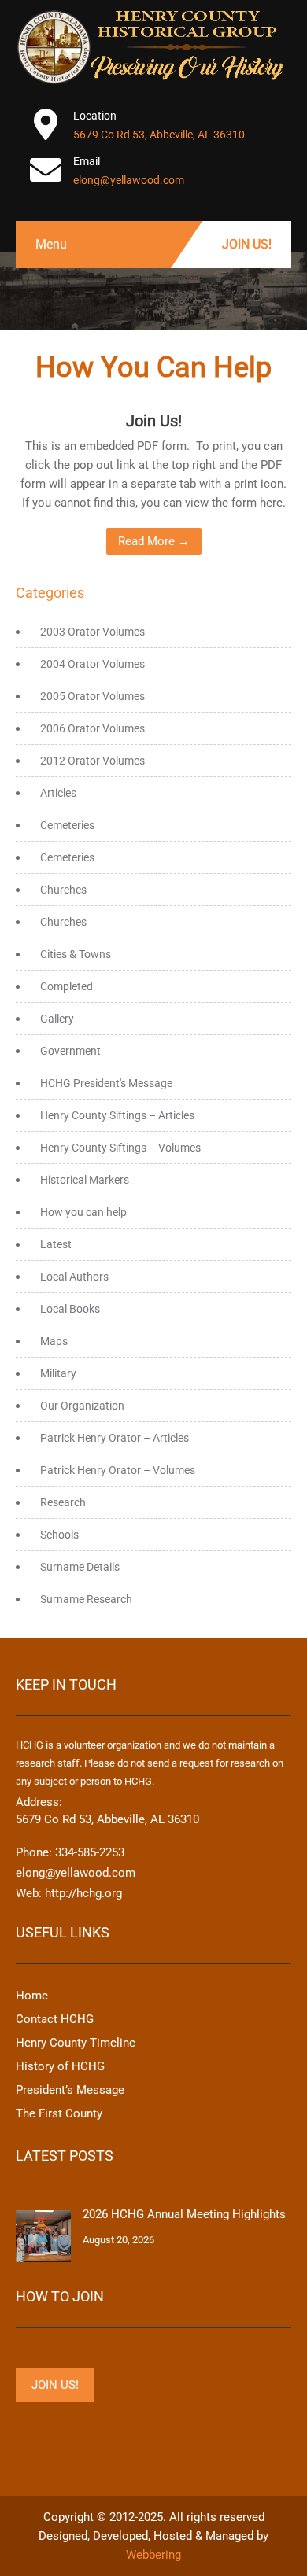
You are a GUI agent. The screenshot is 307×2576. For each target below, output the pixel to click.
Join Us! (247, 244)
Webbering (153, 2555)
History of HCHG (60, 2066)
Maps (54, 1341)
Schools (59, 1535)
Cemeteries (67, 825)
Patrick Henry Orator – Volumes (118, 1470)
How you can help (83, 1212)
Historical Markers (85, 1180)
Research (63, 1502)
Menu (51, 244)
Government (70, 1051)
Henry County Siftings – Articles (117, 1115)
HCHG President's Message (106, 1083)
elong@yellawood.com (129, 180)
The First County (59, 2113)
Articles (58, 793)
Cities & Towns (76, 954)
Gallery (57, 1019)
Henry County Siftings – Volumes (120, 1148)
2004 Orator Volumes (92, 664)
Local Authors (74, 1277)
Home (32, 1996)
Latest (56, 1244)
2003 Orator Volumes (92, 632)
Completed (67, 986)
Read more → (154, 541)
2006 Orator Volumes (92, 728)
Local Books (70, 1309)
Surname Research (86, 1599)
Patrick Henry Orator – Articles (115, 1438)
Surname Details (80, 1567)
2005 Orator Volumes (92, 696)
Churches (63, 890)
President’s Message (70, 2090)
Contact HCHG (55, 2019)
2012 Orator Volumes (92, 761)
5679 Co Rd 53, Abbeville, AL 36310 (159, 135)
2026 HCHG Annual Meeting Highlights (184, 2214)
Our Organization (82, 1406)
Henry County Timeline (76, 2043)
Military (58, 1373)
